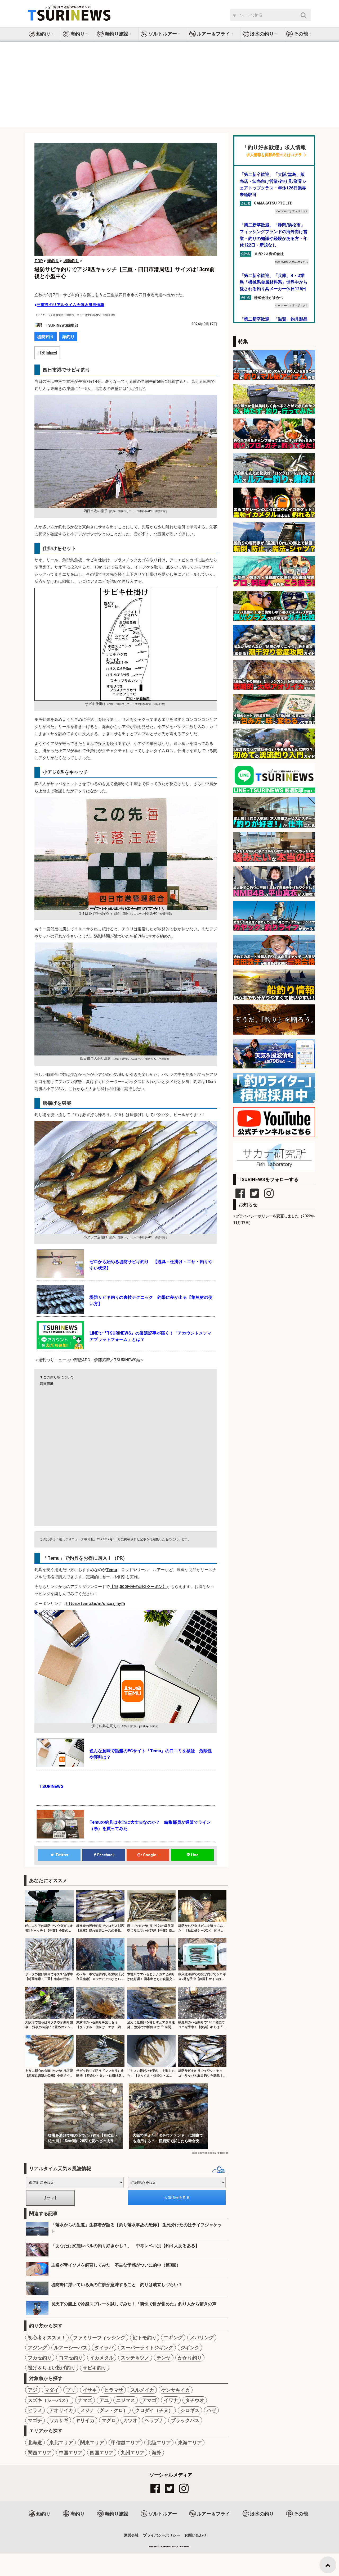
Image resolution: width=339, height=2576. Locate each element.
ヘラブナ (154, 2420)
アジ (33, 2390)
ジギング (190, 2348)
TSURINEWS (166, 2547)
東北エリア (61, 2443)
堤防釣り (46, 337)
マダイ (52, 2390)
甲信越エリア (126, 2443)
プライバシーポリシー (162, 2535)
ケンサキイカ (176, 2390)
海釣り (68, 337)
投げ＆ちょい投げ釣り (52, 2368)
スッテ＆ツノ (135, 2358)
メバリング (202, 2338)
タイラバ (104, 2348)
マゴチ (35, 2420)
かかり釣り (190, 2358)
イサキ (90, 2390)
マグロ (109, 2420)
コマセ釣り (71, 2358)
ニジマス (126, 2400)
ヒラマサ (114, 2390)
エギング (173, 2338)
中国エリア (71, 2453)
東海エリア (190, 2443)
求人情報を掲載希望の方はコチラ (274, 155)
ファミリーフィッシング (99, 2338)
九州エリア (133, 2453)
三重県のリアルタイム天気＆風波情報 (71, 305)
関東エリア (92, 2443)
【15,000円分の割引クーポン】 (138, 1587)
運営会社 (131, 2535)
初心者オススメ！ (47, 2338)
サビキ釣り (95, 2368)
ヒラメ (35, 2410)
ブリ (71, 2390)
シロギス (190, 2410)
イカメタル (102, 2358)
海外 (157, 2453)
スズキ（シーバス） (49, 2400)
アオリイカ (61, 2410)
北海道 (35, 2443)
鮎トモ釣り (145, 2338)
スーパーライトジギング (147, 2348)
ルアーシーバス (71, 2348)
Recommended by (204, 2153)
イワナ (171, 2400)
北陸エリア (159, 2443)
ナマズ (85, 2400)
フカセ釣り (40, 2358)
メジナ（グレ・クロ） (104, 2410)
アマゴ (149, 2400)
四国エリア (102, 2453)
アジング (37, 2348)
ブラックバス (185, 2420)
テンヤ (164, 2358)
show (52, 353)
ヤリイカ (85, 2420)
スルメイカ (142, 2390)
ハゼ (211, 2410)
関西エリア (40, 2453)
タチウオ (195, 2400)
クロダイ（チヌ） (154, 2410)
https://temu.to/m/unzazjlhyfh (96, 1604)
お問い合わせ (195, 2535)
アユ (104, 2400)
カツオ (130, 2420)
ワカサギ (59, 2420)
